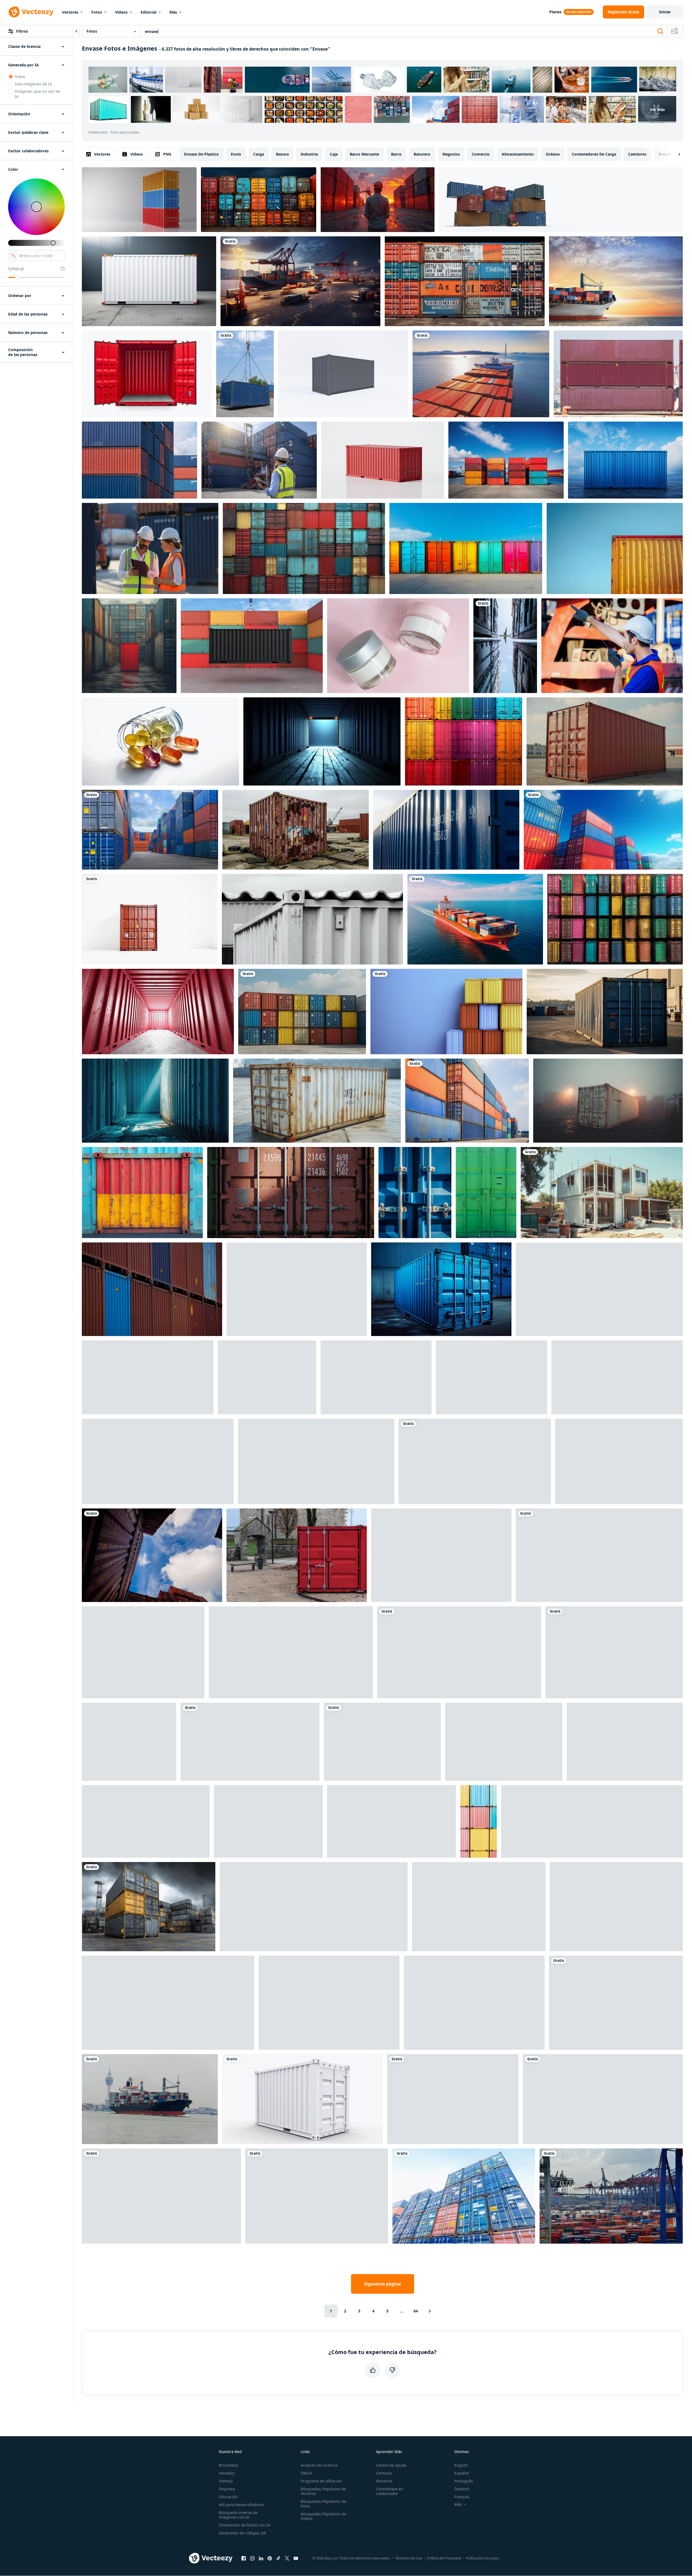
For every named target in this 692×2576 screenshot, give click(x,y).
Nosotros (384, 2481)
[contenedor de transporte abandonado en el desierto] (392, 1821)
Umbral (16, 269)
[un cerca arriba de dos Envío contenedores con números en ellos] (291, 1193)
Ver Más (657, 109)
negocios (451, 154)
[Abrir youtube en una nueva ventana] (296, 2558)
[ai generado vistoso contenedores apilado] (459, 1652)
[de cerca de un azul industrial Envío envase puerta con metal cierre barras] (415, 1193)
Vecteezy (227, 2473)
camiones (637, 154)
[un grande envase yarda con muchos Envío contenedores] (149, 1907)
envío (236, 154)
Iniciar (665, 12)
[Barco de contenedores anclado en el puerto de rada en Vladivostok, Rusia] (481, 374)
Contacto (384, 2473)
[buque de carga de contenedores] (150, 2099)
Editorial (148, 12)
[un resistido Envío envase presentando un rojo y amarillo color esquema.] (142, 1193)
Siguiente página (383, 2284)
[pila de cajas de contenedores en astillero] (464, 2196)
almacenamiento (518, 154)
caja (334, 154)
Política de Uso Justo (482, 2558)
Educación (228, 2497)
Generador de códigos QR (242, 2533)
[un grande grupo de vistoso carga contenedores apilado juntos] (304, 548)
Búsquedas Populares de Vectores (323, 2491)
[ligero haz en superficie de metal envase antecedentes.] (329, 2003)
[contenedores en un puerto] (618, 374)
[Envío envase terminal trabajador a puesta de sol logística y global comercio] (378, 200)
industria (309, 154)
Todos (20, 77)
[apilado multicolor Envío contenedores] (463, 741)
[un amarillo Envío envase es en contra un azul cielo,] (615, 548)
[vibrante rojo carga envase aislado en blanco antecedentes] (616, 2003)
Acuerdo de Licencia (319, 2465)
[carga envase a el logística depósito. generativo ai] (441, 1289)
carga (259, 154)
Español (462, 2473)
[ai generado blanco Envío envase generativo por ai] (149, 281)
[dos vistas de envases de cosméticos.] (398, 646)
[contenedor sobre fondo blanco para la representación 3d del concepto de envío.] (148, 1377)
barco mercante (364, 154)
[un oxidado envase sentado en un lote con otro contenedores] (296, 830)
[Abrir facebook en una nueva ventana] (244, 2558)
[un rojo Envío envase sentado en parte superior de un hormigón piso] (605, 741)
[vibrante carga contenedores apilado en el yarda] (267, 1377)
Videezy (226, 2481)
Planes (555, 12)
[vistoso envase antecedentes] (259, 200)
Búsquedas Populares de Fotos (323, 2504)
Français (462, 2497)
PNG (167, 154)
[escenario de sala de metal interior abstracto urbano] (161, 2196)
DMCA (306, 2473)
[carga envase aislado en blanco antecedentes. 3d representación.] (343, 374)
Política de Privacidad (444, 2558)
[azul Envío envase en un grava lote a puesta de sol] (605, 1012)
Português (464, 2481)
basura (282, 154)
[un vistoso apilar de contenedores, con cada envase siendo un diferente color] (479, 1907)
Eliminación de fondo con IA (244, 2525)
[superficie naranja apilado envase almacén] (504, 1742)
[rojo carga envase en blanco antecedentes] (150, 919)
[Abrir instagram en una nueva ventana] (252, 2558)
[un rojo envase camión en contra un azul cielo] (291, 1652)
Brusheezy (228, 2465)
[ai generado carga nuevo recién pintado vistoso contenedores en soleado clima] (466, 548)
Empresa (227, 2489)
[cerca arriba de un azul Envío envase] (446, 830)
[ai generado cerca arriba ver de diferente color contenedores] (617, 1377)
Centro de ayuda (391, 2465)
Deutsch (462, 2489)
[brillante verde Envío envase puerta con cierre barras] (486, 1193)
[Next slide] (675, 154)
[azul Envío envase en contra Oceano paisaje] (625, 460)
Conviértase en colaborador (390, 2491)
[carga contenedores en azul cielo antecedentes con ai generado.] (603, 830)
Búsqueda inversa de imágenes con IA (238, 2515)
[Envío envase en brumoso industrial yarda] (608, 1101)
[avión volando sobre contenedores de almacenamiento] (505, 646)
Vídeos (121, 12)
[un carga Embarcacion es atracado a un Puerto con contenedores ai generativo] (300, 281)
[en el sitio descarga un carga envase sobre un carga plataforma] (625, 1742)
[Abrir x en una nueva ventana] (287, 2558)
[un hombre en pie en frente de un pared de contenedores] (619, 1461)
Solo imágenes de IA (33, 84)
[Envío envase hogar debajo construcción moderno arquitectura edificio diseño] (602, 1193)
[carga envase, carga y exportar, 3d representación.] (383, 460)
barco (396, 154)
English (461, 2465)
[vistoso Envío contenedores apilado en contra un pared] (250, 1742)
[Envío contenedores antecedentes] (491, 1377)
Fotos (97, 12)
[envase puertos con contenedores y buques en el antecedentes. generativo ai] (268, 1821)
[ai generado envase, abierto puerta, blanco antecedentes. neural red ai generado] (147, 374)
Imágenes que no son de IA (37, 94)
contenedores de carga (594, 154)
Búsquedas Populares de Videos (323, 2516)
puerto (665, 154)
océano (553, 154)
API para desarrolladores (242, 2505)
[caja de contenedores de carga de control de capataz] (259, 460)
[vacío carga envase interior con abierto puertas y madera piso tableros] (322, 741)
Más (173, 12)
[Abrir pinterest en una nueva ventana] (270, 2558)
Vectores (70, 12)
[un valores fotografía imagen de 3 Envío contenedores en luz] (506, 460)
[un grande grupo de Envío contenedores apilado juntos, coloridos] (302, 1012)
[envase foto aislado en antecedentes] (614, 1652)
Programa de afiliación (321, 2481)
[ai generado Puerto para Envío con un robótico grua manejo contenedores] (603, 2099)
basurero (422, 154)
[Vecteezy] (31, 12)
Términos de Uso (409, 2558)
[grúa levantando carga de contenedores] (245, 374)
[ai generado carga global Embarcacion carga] (465, 281)
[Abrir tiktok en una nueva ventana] (278, 2558)
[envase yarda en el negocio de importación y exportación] (150, 830)
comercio (481, 154)
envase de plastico (201, 154)
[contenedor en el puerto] (611, 2196)
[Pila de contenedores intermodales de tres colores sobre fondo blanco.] (139, 200)
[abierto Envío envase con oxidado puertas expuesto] (297, 1289)
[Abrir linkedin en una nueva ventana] (261, 2558)
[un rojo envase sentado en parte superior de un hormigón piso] (475, 1461)
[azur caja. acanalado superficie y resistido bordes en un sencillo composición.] (146, 1821)
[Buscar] (660, 31)
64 (416, 2311)
